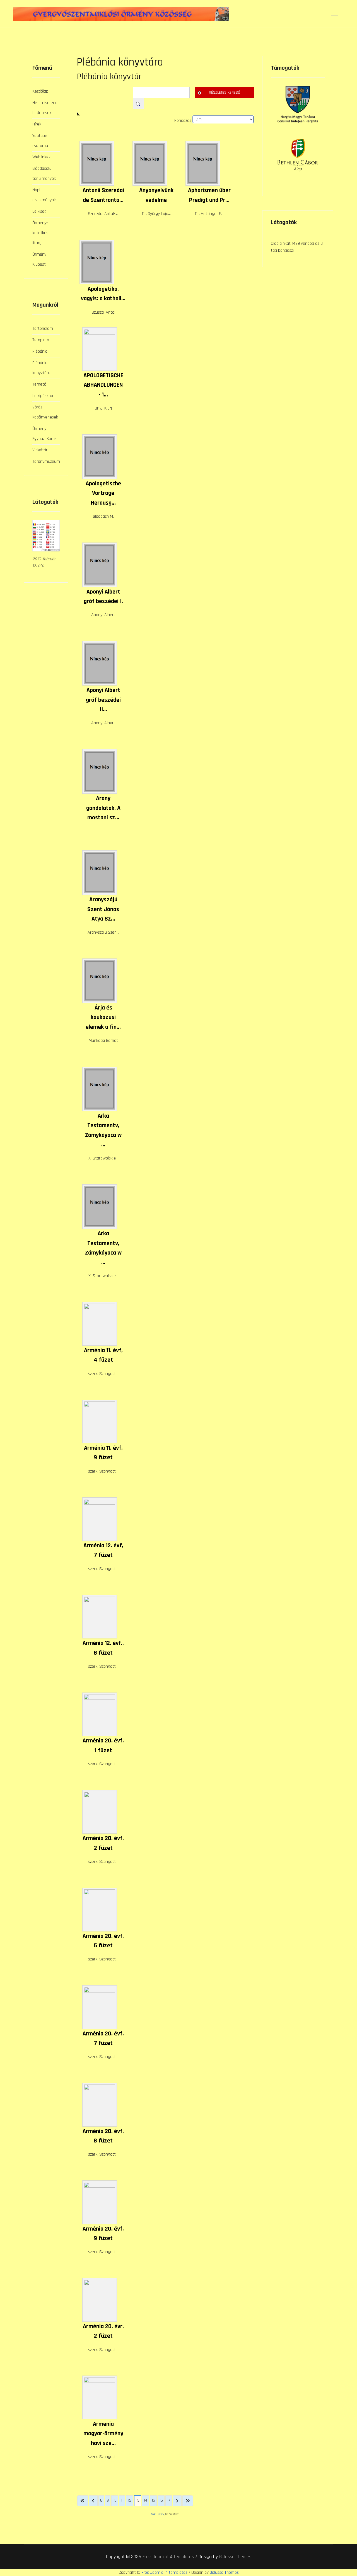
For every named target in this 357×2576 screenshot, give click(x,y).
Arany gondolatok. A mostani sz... (103, 808)
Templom (41, 340)
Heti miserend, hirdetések (45, 108)
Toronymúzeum (46, 462)
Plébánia (40, 351)
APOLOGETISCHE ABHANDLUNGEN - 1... (103, 385)
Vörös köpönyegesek (45, 412)
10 (115, 2500)
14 (145, 2500)
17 (169, 2500)
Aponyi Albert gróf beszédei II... (103, 700)
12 (130, 2500)
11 (122, 2500)
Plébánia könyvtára (41, 368)
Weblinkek (41, 157)
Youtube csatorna (40, 141)
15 (153, 2500)
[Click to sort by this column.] (165, 114)
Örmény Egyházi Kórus (44, 434)
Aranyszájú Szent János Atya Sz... (103, 909)
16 (161, 2500)
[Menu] (335, 14)
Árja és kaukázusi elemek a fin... (103, 1017)
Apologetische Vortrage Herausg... (103, 493)
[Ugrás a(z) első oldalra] (83, 2501)
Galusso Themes (235, 2557)
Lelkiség (39, 211)
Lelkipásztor (43, 396)
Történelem (43, 329)
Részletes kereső (225, 93)
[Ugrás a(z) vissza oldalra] (93, 2501)
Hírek (37, 124)
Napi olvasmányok (44, 195)
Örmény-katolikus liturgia (40, 233)
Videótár (40, 450)
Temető (39, 384)
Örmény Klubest (39, 259)
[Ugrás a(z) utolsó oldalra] (188, 2501)
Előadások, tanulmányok (44, 174)
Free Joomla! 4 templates (168, 2557)
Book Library (158, 2514)
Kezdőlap (40, 91)
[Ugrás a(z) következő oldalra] (177, 2501)
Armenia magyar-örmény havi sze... (103, 2434)
